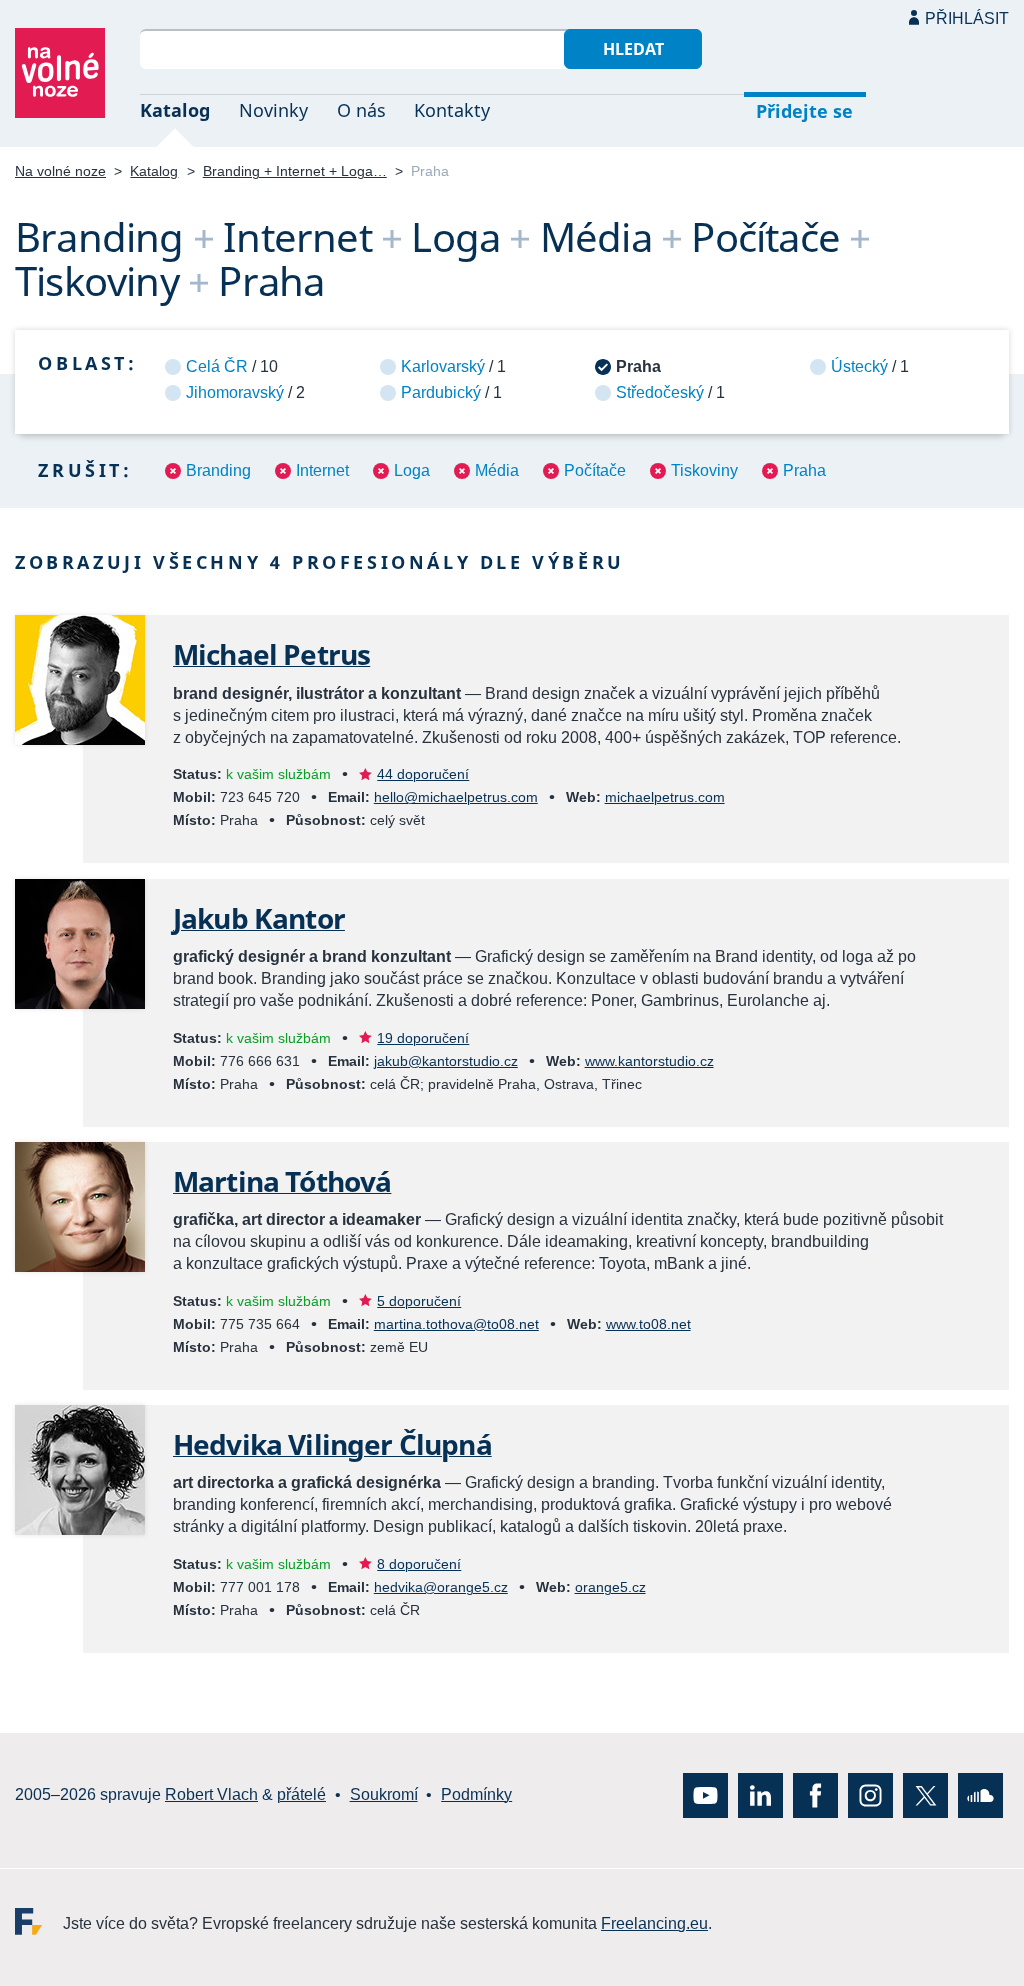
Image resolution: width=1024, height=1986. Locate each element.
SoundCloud (980, 1794)
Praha (804, 470)
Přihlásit (967, 18)
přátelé (301, 1794)
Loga (412, 470)
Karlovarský (443, 366)
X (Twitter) (925, 1794)
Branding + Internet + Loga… (295, 171)
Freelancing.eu (39, 1920)
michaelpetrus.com (665, 797)
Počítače (595, 470)
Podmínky (476, 1794)
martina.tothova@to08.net (456, 1324)
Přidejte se (804, 111)
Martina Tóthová (282, 1181)
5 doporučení (419, 1301)
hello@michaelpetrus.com (456, 797)
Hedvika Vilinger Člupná (332, 1444)
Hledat (633, 49)
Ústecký (859, 366)
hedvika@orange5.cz (441, 1587)
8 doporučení (419, 1564)
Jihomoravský (235, 392)
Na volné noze (60, 171)
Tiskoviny (704, 470)
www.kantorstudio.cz (649, 1061)
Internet (322, 470)
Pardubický (441, 392)
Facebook (815, 1794)
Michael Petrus (271, 654)
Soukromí (384, 1794)
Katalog (175, 110)
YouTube (705, 1794)
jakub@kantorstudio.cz (446, 1061)
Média (497, 470)
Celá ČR (217, 366)
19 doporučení (423, 1038)
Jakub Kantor (259, 918)
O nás (361, 110)
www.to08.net (648, 1324)
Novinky (273, 110)
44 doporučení (423, 774)
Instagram (870, 1794)
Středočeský (660, 392)
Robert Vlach (211, 1794)
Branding (218, 470)
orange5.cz (610, 1587)
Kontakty (452, 110)
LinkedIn (760, 1794)
